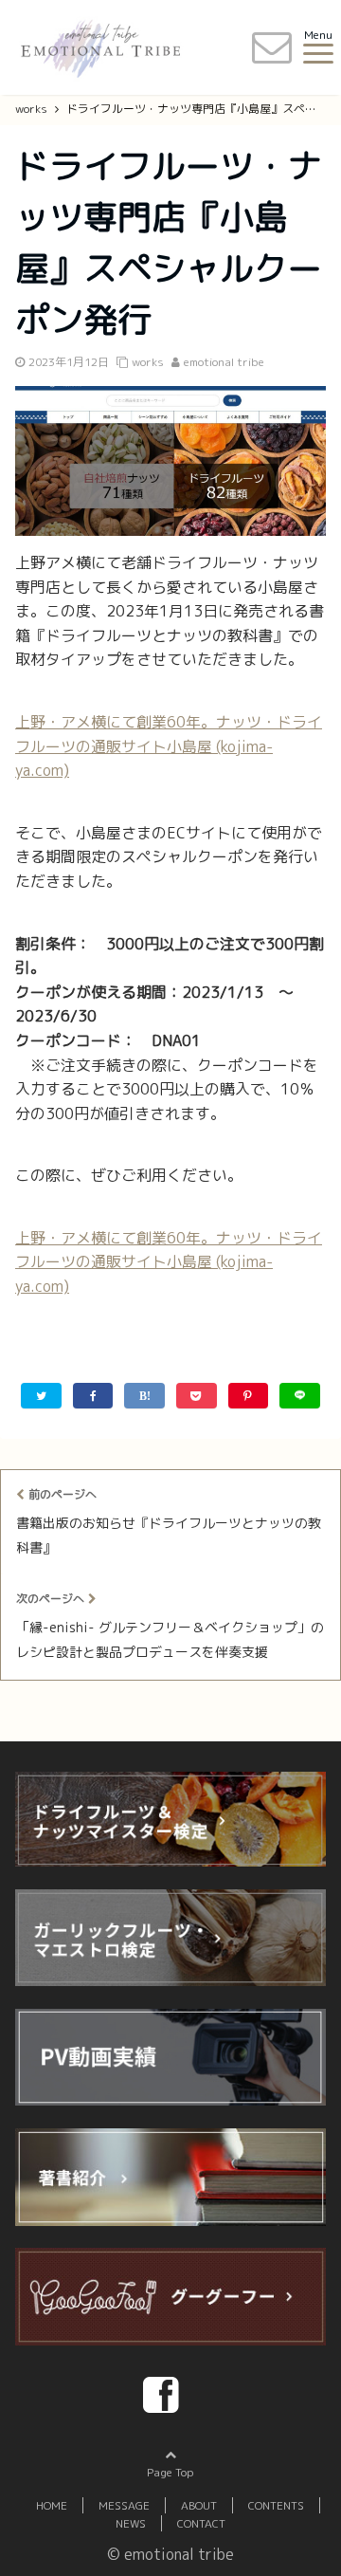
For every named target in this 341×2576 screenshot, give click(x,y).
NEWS (131, 2523)
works (148, 362)
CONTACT (201, 2523)
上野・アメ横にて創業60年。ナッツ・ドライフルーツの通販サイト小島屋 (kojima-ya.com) (169, 746)
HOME (52, 2505)
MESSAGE (124, 2505)
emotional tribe (224, 362)
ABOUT (199, 2505)
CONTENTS (276, 2505)
